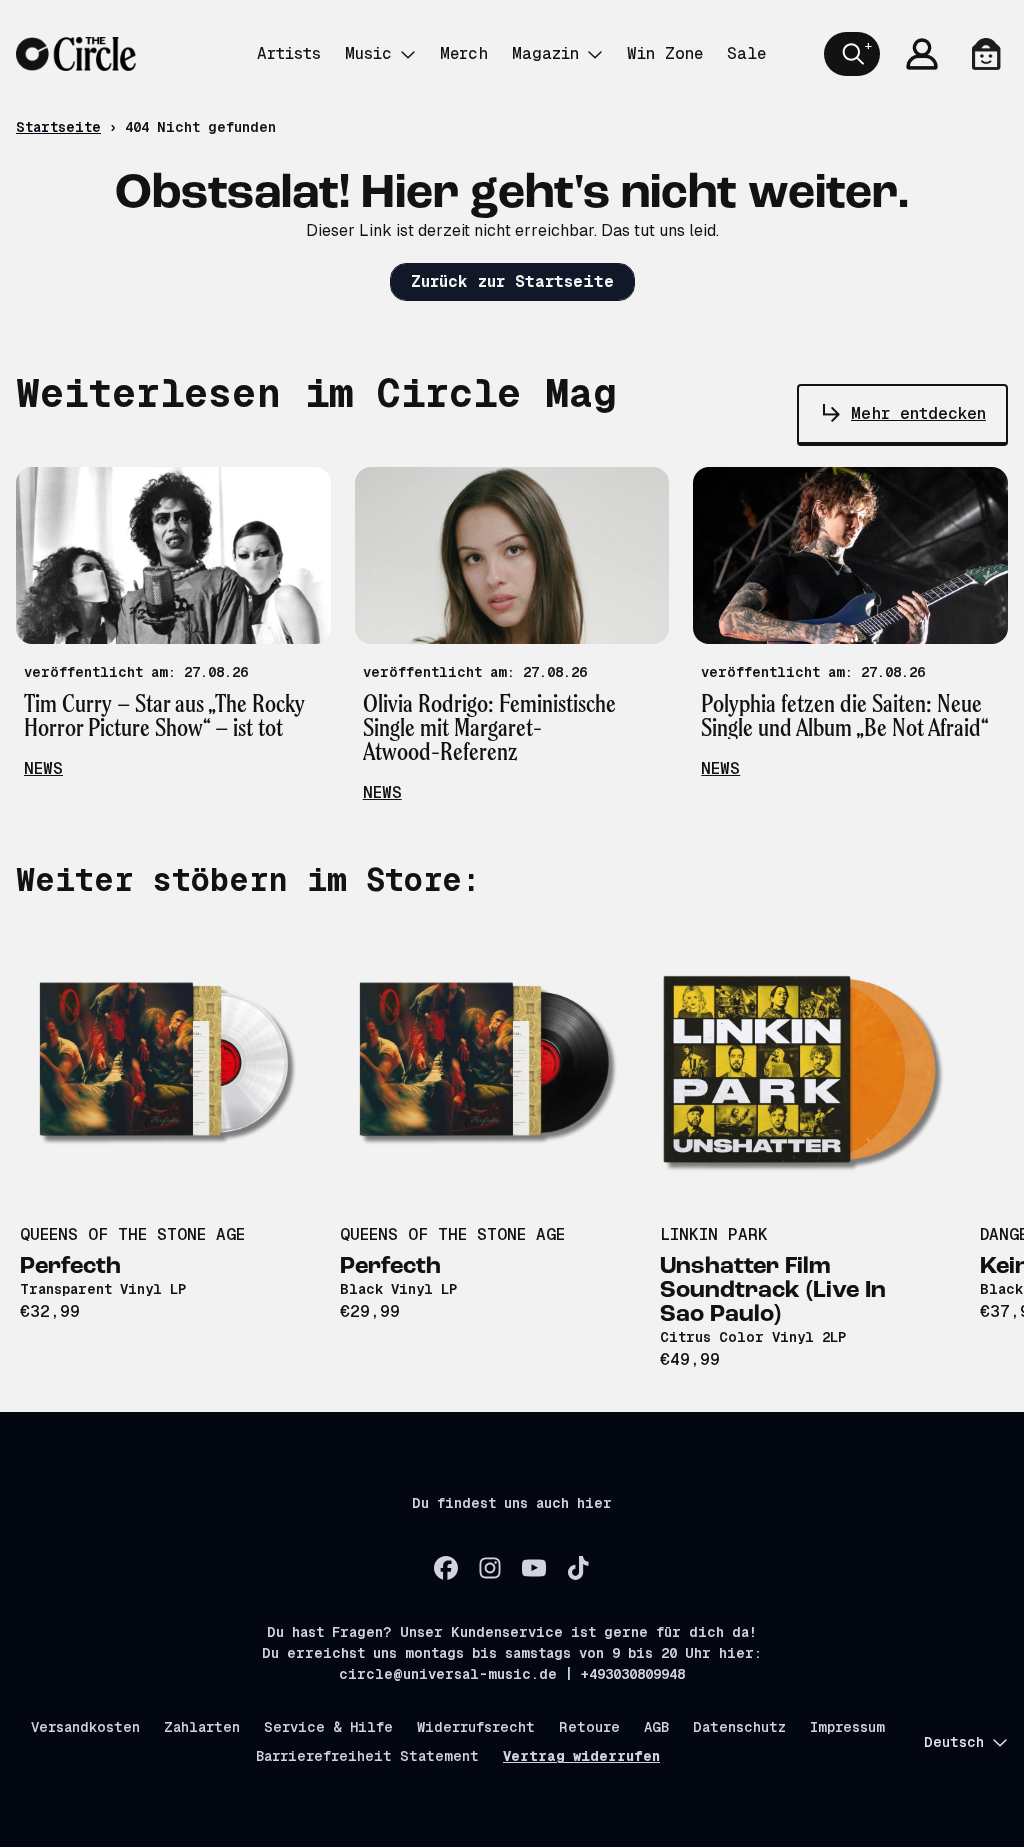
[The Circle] (76, 54)
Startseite (58, 127)
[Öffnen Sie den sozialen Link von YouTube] (534, 1568)
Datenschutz (739, 1727)
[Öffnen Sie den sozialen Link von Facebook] (446, 1568)
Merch (464, 53)
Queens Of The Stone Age (132, 1234)
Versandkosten (85, 1727)
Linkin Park (714, 1234)
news (43, 768)
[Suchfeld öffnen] (852, 54)
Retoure (589, 1727)
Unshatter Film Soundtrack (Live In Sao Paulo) (773, 1291)
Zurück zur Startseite (512, 281)
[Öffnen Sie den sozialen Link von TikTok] (578, 1568)
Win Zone (665, 53)
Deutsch (954, 1742)
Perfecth (70, 1267)
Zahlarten (202, 1727)
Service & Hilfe (328, 1727)
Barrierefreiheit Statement (367, 1756)
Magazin (545, 53)
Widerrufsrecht (476, 1727)
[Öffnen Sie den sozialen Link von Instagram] (490, 1568)
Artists (289, 53)
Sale (746, 53)
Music (368, 53)
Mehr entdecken (918, 413)
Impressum (847, 1727)
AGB (656, 1727)
